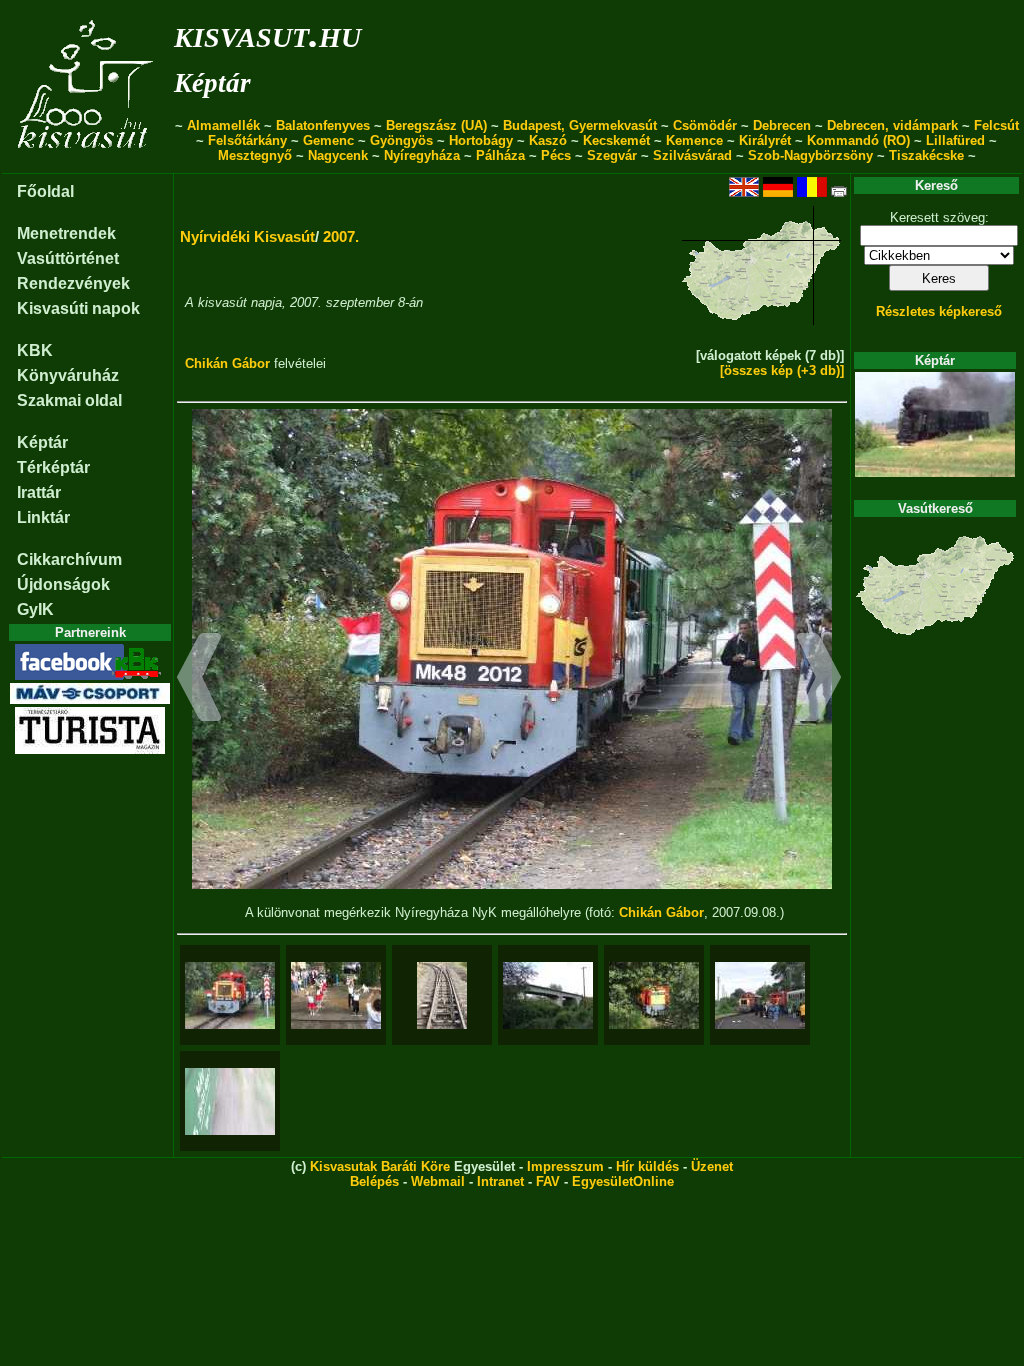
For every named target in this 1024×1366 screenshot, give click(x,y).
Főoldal (45, 191)
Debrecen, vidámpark (892, 125)
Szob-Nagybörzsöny (810, 155)
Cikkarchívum (69, 559)
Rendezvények (73, 283)
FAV (548, 1181)
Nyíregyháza (422, 155)
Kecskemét (616, 140)
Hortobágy (481, 140)
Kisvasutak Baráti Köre (380, 1166)
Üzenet (712, 1166)
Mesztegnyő (255, 155)
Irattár (39, 492)
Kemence (694, 140)
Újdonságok (63, 584)
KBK (35, 350)
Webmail (438, 1181)
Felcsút (996, 125)
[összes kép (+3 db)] (782, 370)
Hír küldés (647, 1166)
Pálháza (500, 155)
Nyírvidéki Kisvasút (247, 236)
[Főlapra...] (87, 162)
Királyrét (765, 140)
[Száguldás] (230, 1101)
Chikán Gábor (227, 363)
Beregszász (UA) (436, 125)
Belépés (374, 1181)
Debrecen (782, 125)
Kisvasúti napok (78, 308)
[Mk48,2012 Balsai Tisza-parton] (654, 995)
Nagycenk (338, 155)
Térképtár (53, 467)
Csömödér (705, 125)
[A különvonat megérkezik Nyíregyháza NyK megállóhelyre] (230, 995)
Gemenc (328, 140)
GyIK (35, 609)
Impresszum (565, 1166)
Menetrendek (66, 233)
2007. (341, 236)
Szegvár (612, 155)
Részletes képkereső (939, 311)
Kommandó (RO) (858, 140)
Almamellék (223, 125)
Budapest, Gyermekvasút (580, 125)
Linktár (43, 517)
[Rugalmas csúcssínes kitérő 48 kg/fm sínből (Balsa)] (442, 995)
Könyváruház (68, 375)
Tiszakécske (926, 155)
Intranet (500, 1181)
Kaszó (548, 140)
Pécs (556, 155)
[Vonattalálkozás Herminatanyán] (760, 995)
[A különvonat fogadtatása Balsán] (336, 995)
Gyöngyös (401, 140)
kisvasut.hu (267, 33)
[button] (199, 680)
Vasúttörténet (68, 258)
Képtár (212, 83)
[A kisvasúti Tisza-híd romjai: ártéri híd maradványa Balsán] (548, 995)
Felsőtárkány (247, 140)
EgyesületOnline (623, 1181)
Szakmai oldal (69, 400)
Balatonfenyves (323, 125)
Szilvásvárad (692, 155)
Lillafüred (955, 140)
